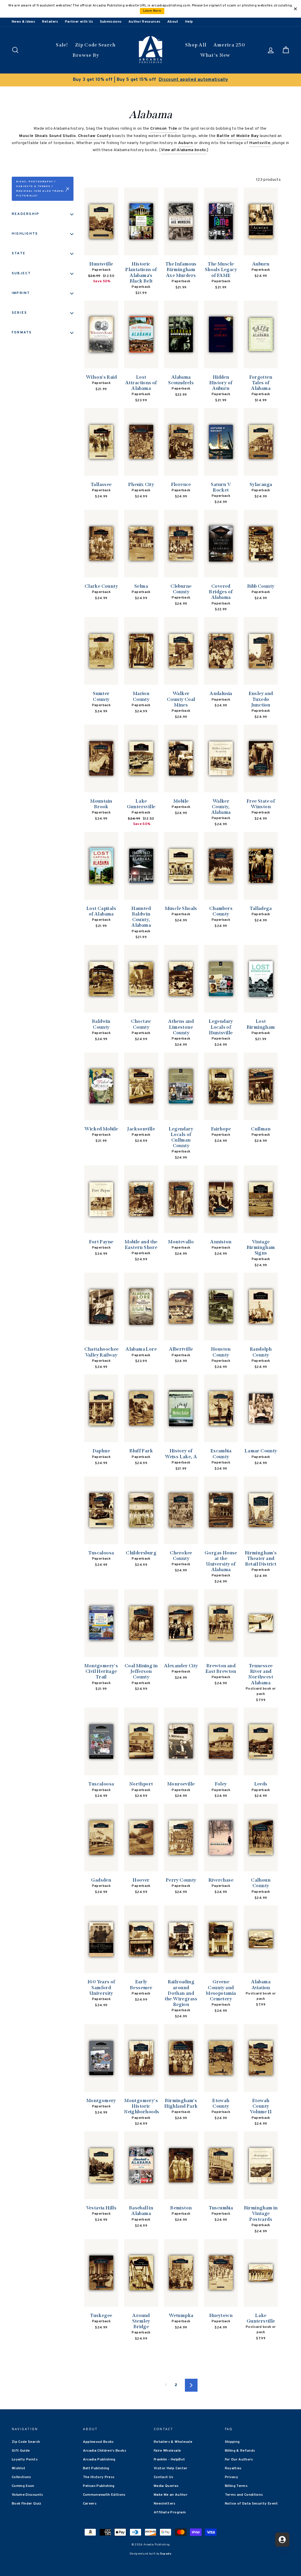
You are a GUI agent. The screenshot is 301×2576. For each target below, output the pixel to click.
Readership (26, 214)
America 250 (229, 45)
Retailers (50, 22)
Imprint (21, 293)
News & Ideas (23, 22)
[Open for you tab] (282, 2540)
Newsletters (165, 2504)
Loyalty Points (25, 2460)
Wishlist (19, 2468)
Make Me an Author (171, 2495)
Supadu (166, 2554)
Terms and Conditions (244, 2495)
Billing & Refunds (240, 2451)
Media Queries (166, 2486)
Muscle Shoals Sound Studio (47, 136)
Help (189, 22)
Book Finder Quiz (27, 2504)
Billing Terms (236, 2486)
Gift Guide (21, 2451)
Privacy (231, 2477)
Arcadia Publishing (99, 2460)
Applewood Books (98, 2442)
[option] (150, 80)
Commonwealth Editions (104, 2495)
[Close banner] (295, 9)
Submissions (111, 22)
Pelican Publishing (99, 2486)
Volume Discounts (27, 2495)
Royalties (233, 2468)
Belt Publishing (96, 2468)
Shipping (232, 2442)
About (173, 22)
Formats (22, 333)
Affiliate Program (170, 2512)
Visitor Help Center (171, 2468)
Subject (21, 273)
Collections (21, 2477)
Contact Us (164, 2477)
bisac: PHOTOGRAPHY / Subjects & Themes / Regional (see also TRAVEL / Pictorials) (42, 189)
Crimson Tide (164, 129)
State (19, 253)
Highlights (25, 234)
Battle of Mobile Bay (238, 136)
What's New (215, 55)
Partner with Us (79, 22)
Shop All (196, 45)
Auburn (185, 143)
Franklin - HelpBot (169, 2460)
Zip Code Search (95, 45)
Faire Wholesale (167, 2451)
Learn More (152, 11)
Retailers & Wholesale (173, 2442)
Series (19, 313)
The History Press (99, 2477)
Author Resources (144, 22)
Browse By (86, 55)
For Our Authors (239, 2460)
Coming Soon (23, 2486)
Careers (90, 2504)
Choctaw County (95, 136)
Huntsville (260, 143)
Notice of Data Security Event (251, 2504)
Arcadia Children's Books (104, 2451)
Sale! (62, 45)
